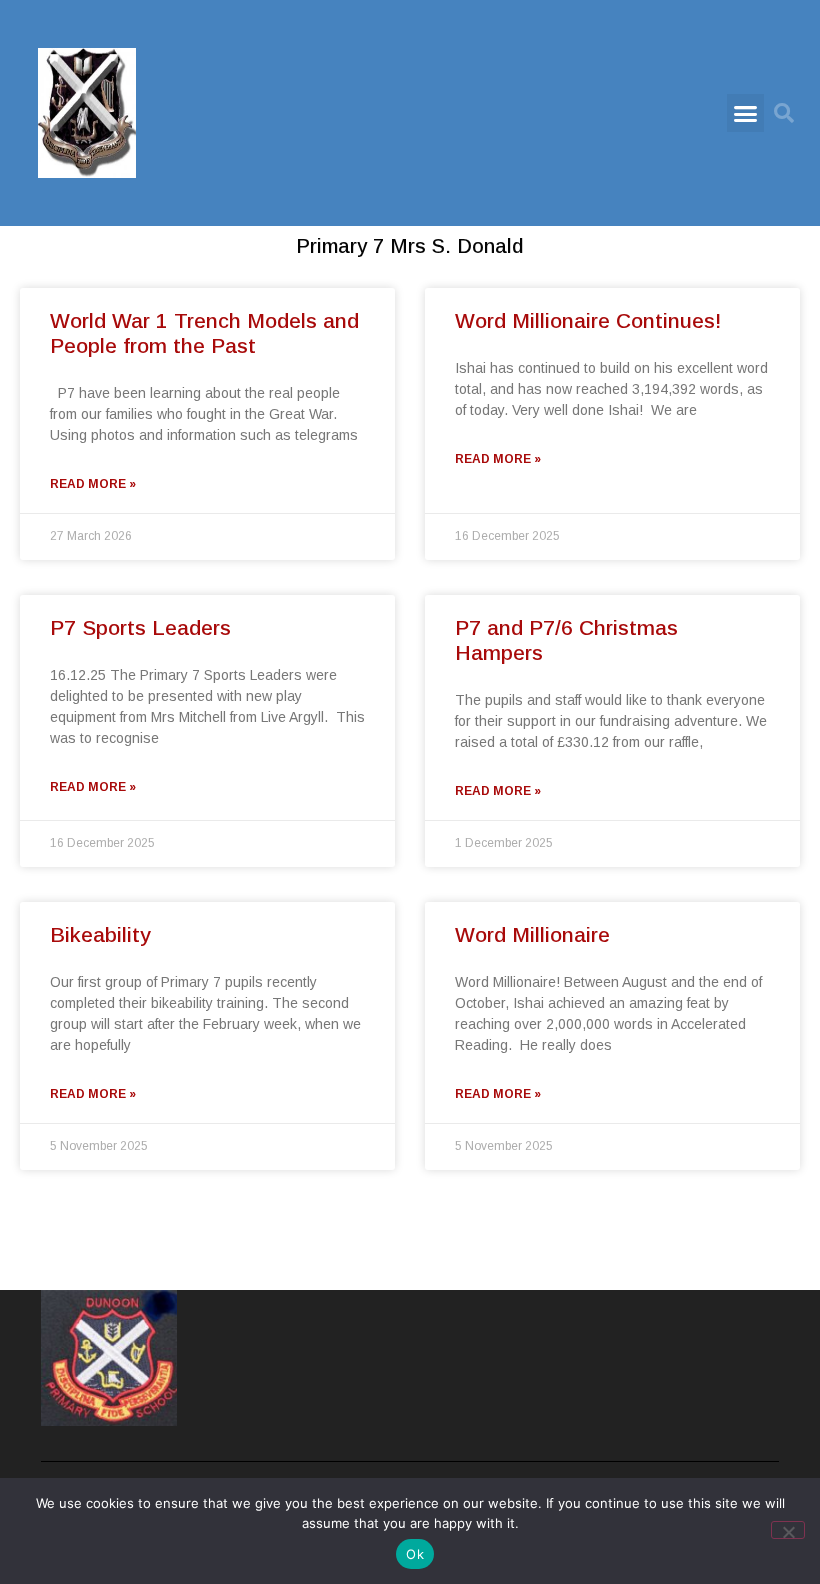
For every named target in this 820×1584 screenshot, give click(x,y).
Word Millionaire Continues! (588, 320)
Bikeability (100, 934)
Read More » (93, 484)
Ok (415, 1554)
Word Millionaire (532, 934)
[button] (746, 113)
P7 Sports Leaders (140, 627)
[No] (788, 1530)
